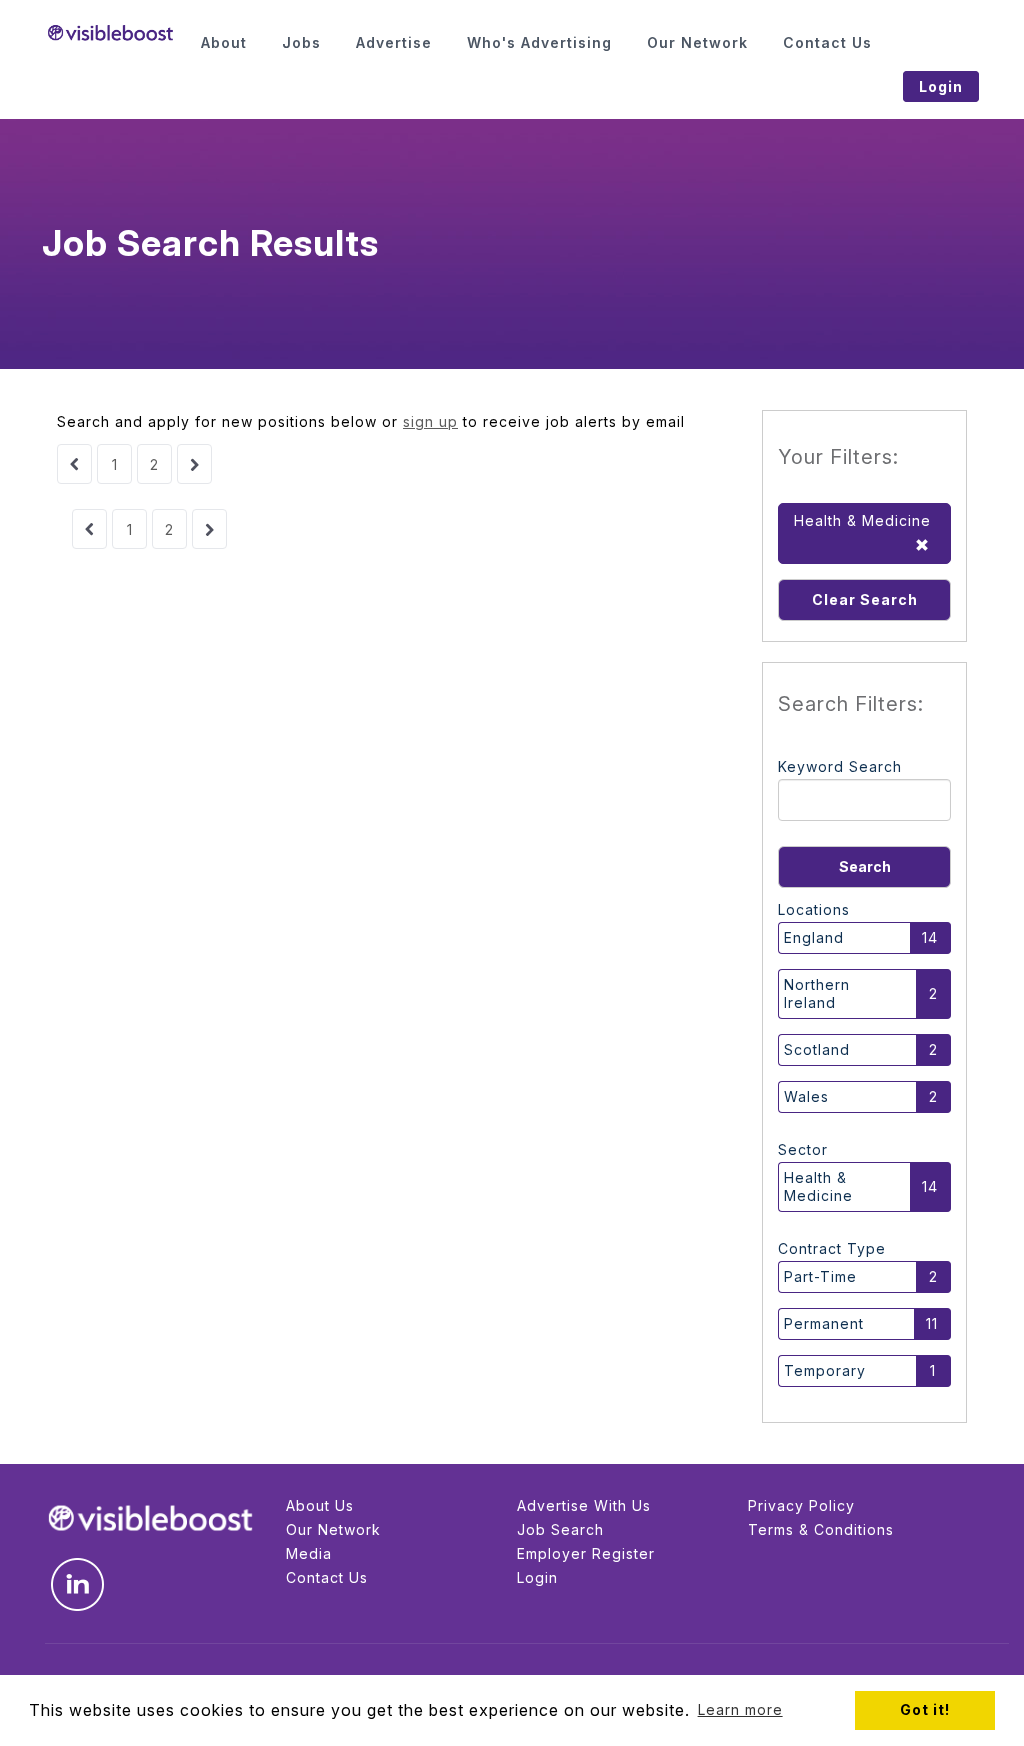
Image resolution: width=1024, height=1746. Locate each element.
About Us (320, 1505)
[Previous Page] (74, 464)
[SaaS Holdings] (110, 33)
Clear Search (865, 599)
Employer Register (586, 1553)
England (814, 937)
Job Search (560, 1529)
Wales (806, 1096)
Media (309, 1553)
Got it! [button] (925, 1709)
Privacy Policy (801, 1505)
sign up (430, 421)
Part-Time (820, 1276)
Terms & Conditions (821, 1529)
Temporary (825, 1370)
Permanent (824, 1323)
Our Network (333, 1529)
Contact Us (327, 1577)
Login (537, 1577)
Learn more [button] (740, 1709)
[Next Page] (194, 464)
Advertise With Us (584, 1505)
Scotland (817, 1049)
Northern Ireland (817, 993)
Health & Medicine (818, 1186)
